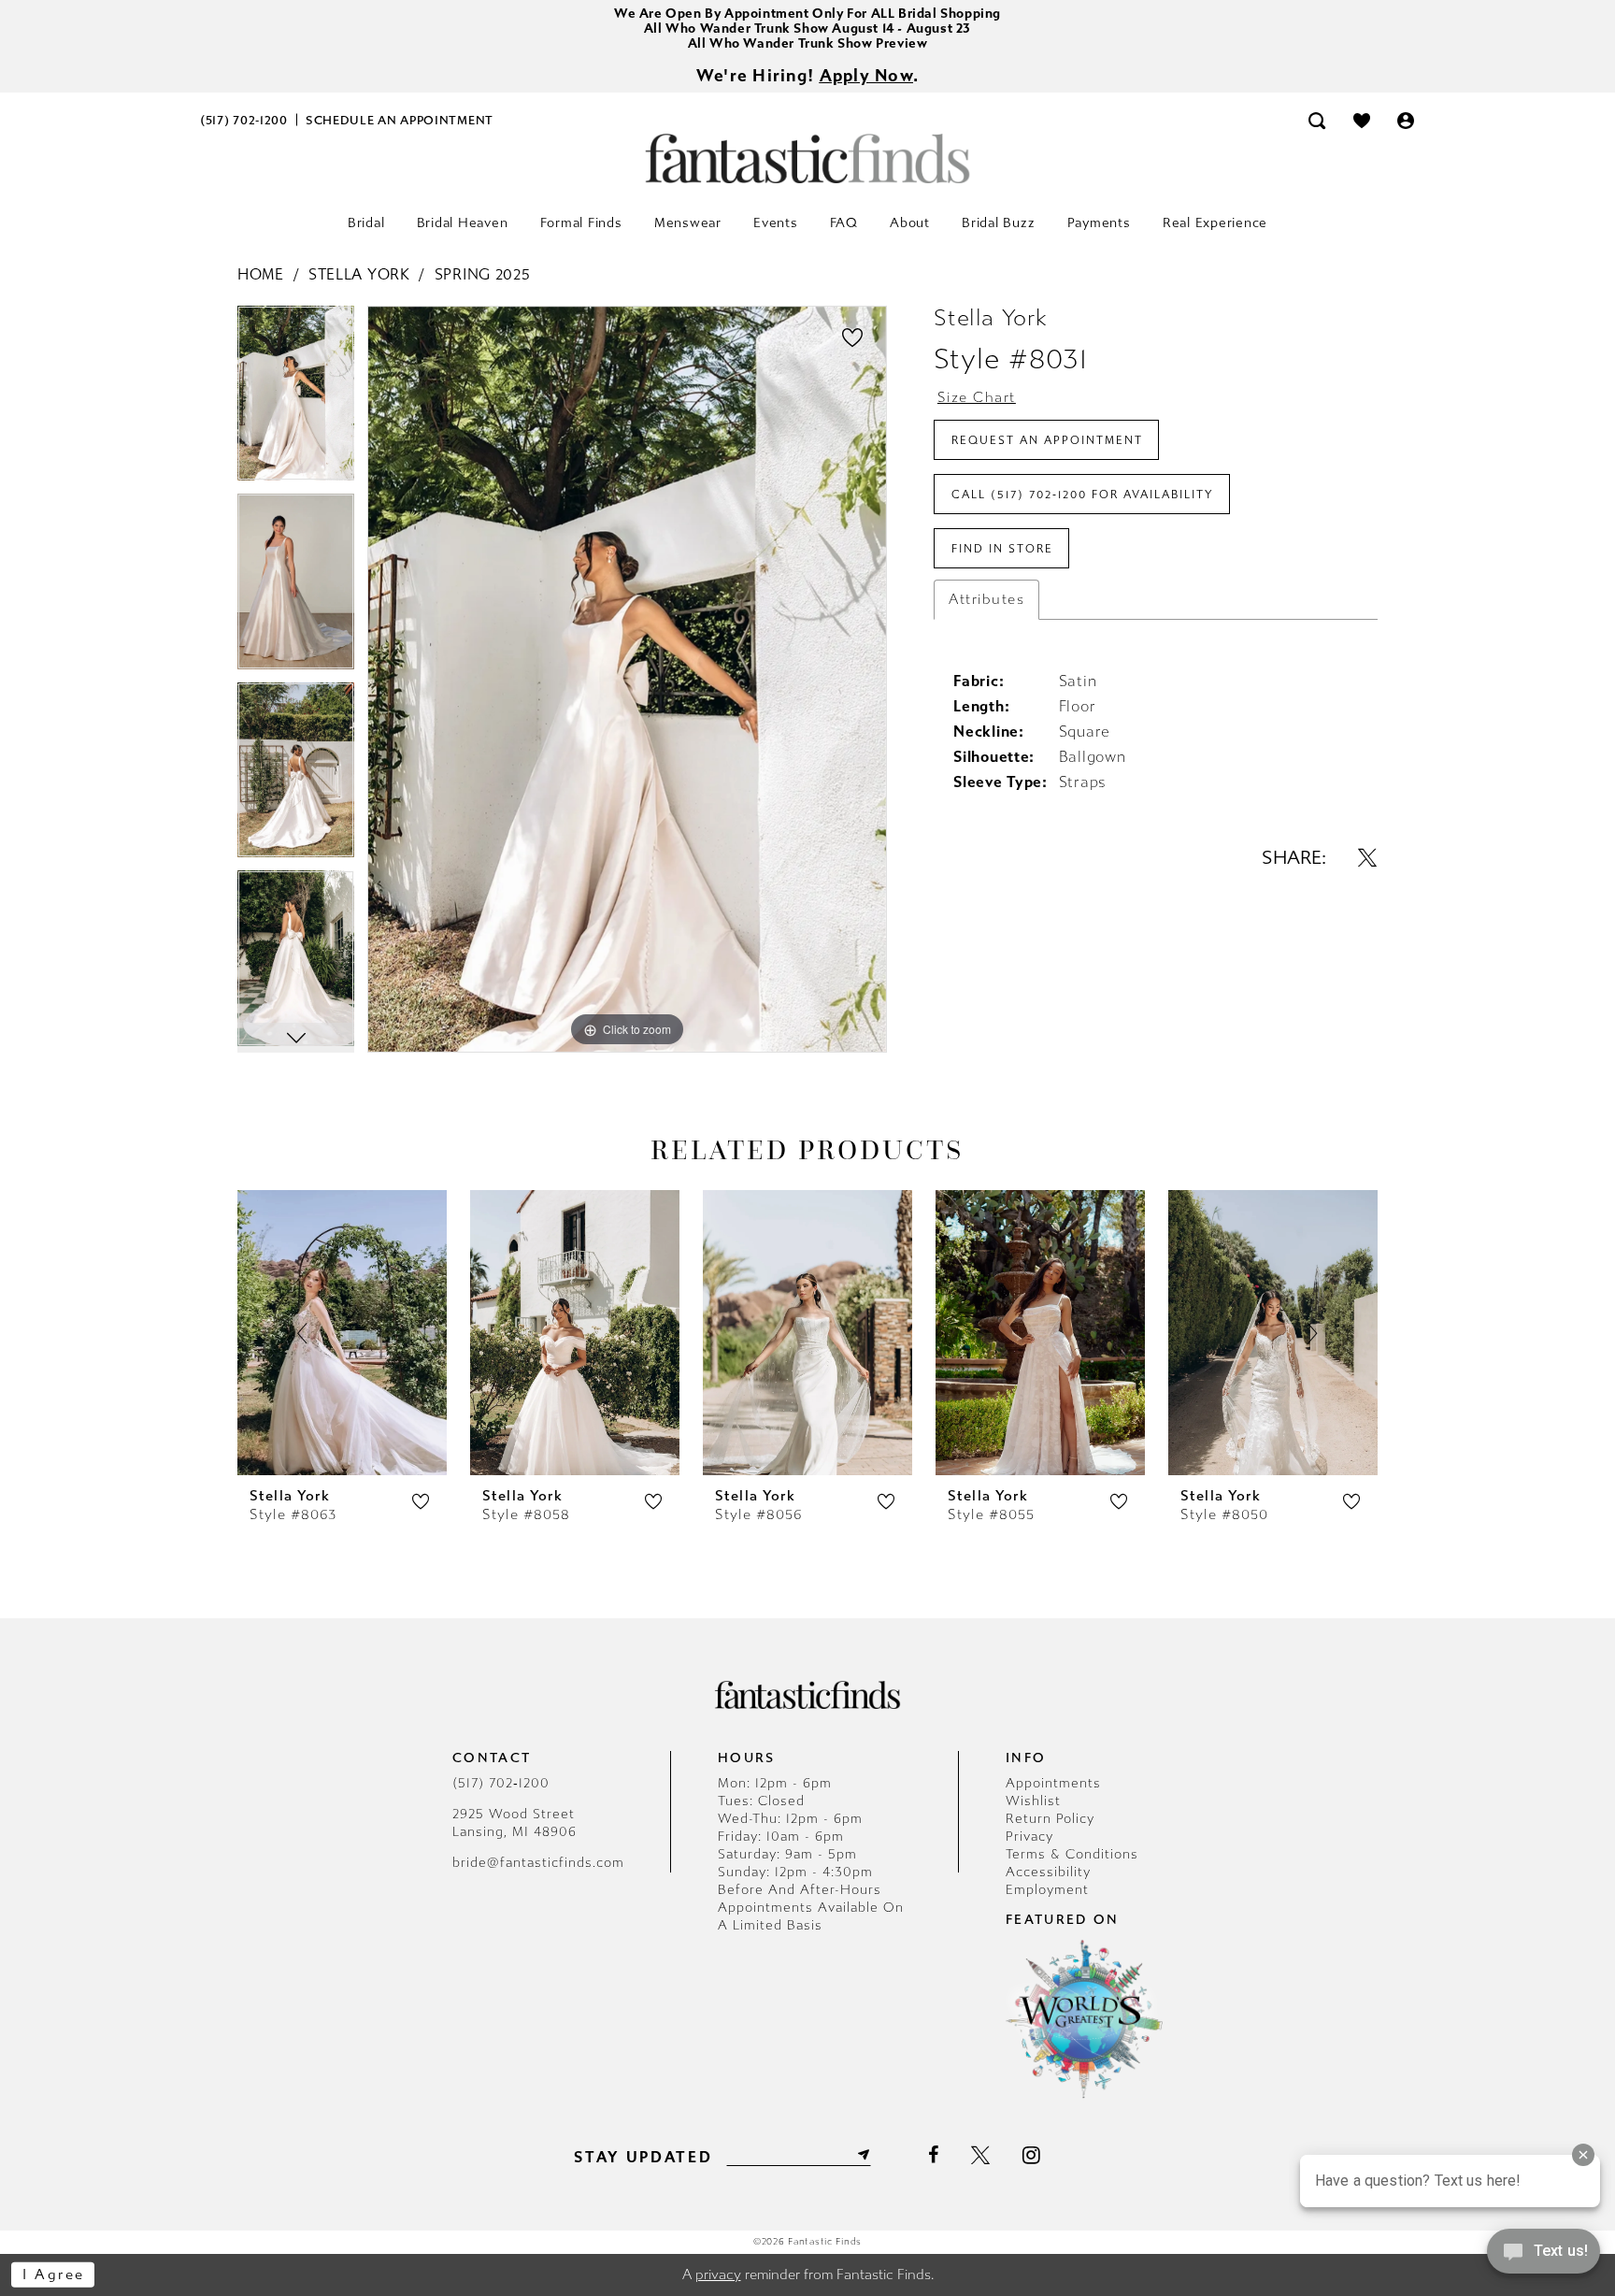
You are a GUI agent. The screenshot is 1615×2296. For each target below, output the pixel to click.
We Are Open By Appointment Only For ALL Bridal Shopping (807, 14)
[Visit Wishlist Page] (1362, 120)
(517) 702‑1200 (501, 1783)
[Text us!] (1544, 2257)
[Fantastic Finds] (807, 158)
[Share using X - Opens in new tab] (1367, 857)
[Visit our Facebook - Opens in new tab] (933, 2156)
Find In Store (1002, 549)
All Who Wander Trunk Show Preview (808, 43)
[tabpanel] (296, 400)
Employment (1047, 1890)
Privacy (1029, 1837)
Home (261, 274)
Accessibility (1048, 1872)
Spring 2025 (483, 274)
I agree (54, 2274)
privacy (718, 2274)
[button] (1407, 120)
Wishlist (1033, 1801)
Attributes (986, 599)
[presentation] (342, 1333)
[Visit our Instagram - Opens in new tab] (1031, 2155)
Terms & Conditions (1072, 1854)
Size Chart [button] (977, 397)
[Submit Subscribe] (862, 2155)
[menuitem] (244, 120)
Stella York (359, 274)
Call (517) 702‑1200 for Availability (1083, 495)
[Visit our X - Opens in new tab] (980, 2156)
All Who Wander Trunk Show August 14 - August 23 (807, 29)
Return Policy (1050, 1819)
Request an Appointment (1047, 440)
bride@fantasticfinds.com (538, 1863)
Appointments (1053, 1783)
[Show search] (1317, 120)
